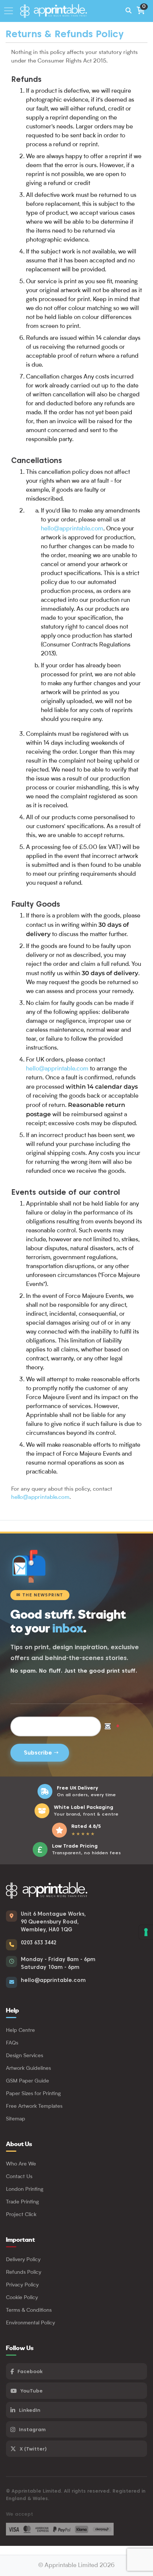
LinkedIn (30, 2410)
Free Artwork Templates (34, 2106)
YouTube (32, 2391)
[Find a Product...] (128, 11)
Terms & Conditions (29, 2310)
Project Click (21, 2215)
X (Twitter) (33, 2449)
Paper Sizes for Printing (33, 2094)
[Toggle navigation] (11, 11)
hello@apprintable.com (72, 529)
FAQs (12, 2043)
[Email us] (12, 1982)
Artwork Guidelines (28, 2068)
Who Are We (21, 2164)
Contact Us (19, 2177)
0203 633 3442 (39, 1943)
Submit (40, 1753)
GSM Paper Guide (27, 2081)
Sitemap (16, 2119)
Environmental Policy (30, 2323)
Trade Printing (22, 2202)
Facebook (30, 2371)
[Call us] (12, 1945)
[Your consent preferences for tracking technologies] (146, 1932)
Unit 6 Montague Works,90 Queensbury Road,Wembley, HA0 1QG (53, 1922)
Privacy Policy (22, 2285)
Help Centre (20, 2030)
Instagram (32, 2429)
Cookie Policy (22, 2298)
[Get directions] (12, 1916)
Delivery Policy (23, 2260)
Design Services (25, 2056)
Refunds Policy (24, 2272)
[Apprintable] (57, 11)
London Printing (25, 2189)
